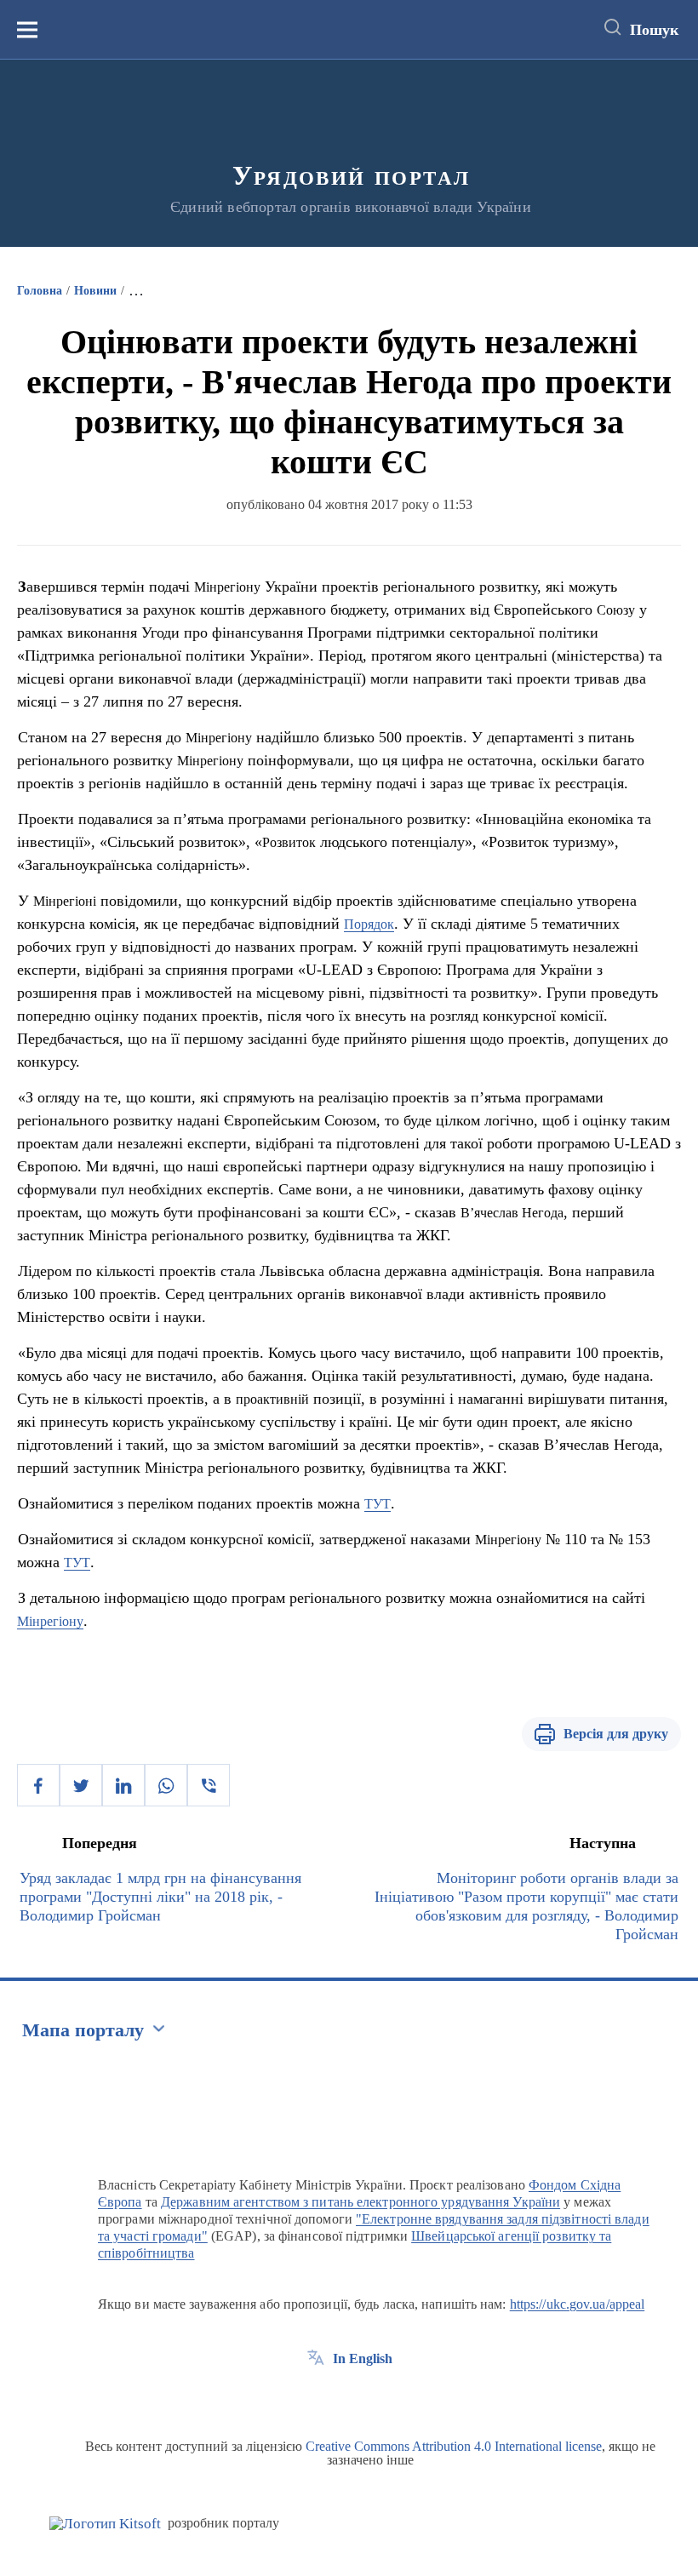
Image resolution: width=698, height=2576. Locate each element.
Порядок (369, 924)
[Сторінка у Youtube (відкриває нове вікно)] (379, 2397)
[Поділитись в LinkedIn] (123, 1785)
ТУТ (378, 1504)
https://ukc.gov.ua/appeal (578, 2304)
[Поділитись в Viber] (209, 1785)
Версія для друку (616, 1734)
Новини (95, 291)
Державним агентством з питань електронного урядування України (360, 2202)
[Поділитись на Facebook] (38, 1785)
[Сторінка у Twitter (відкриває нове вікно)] (347, 2397)
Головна (40, 291)
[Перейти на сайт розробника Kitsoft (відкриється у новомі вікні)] (105, 2524)
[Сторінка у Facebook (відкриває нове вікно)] (316, 2397)
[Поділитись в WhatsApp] (166, 1785)
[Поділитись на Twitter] (81, 1785)
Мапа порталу (83, 2030)
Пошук (654, 30)
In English (363, 2358)
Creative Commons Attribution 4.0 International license (454, 2446)
